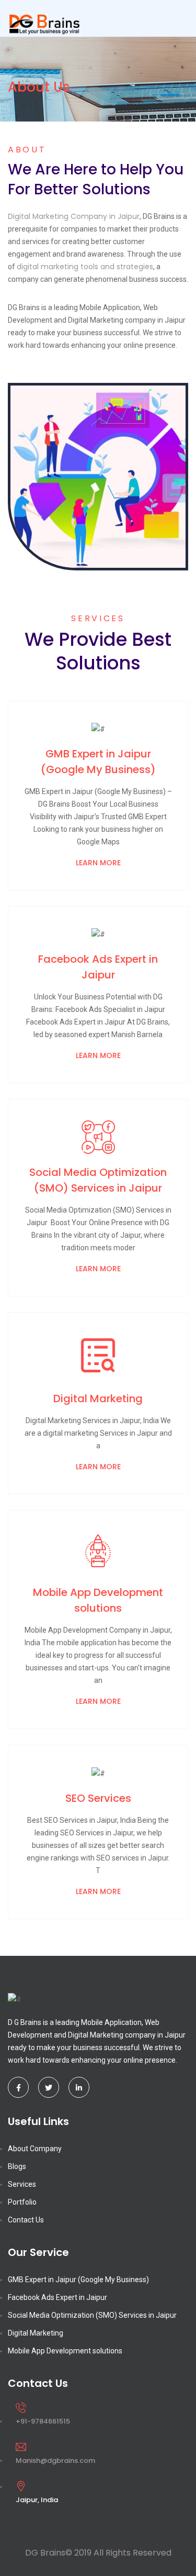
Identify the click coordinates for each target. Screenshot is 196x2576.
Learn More (98, 863)
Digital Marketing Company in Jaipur (74, 216)
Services (22, 2184)
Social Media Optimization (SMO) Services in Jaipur (92, 2315)
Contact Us (26, 2220)
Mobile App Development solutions (65, 2351)
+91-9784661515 (43, 2421)
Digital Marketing (36, 2333)
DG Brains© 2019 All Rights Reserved (98, 2553)
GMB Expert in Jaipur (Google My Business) (78, 2280)
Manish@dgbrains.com (55, 2461)
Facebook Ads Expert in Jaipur (57, 2297)
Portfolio (22, 2202)
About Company (35, 2149)
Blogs (17, 2166)
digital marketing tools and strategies (85, 267)
